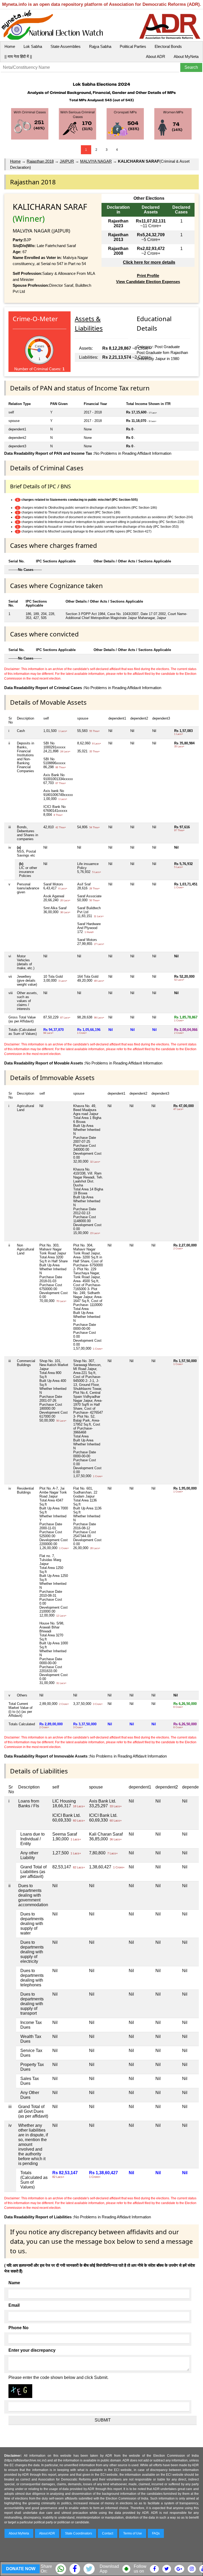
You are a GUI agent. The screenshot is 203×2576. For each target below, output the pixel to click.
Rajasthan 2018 (40, 161)
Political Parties (133, 46)
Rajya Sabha (100, 46)
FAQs (156, 2533)
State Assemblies (66, 46)
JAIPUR (67, 161)
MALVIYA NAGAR (96, 161)
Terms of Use (133, 2533)
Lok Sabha (33, 46)
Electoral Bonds (168, 46)
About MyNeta (186, 56)
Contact (108, 2533)
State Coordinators (79, 2533)
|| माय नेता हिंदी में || (18, 56)
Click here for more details (149, 262)
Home (10, 46)
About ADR (156, 56)
